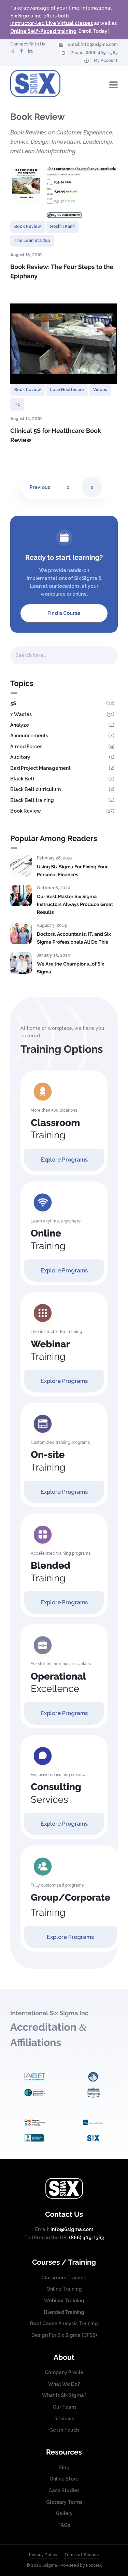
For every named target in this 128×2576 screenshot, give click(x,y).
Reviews (64, 2419)
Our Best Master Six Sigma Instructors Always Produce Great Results (75, 904)
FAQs (64, 2525)
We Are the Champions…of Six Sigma (70, 968)
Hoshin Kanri (62, 226)
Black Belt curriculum (35, 789)
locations (69, 586)
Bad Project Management (40, 768)
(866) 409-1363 (102, 53)
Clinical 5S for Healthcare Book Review (56, 436)
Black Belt (22, 779)
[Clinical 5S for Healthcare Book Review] (64, 344)
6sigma (50, 2565)
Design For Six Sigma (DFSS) (64, 2335)
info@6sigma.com (99, 44)
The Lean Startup (32, 241)
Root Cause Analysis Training (64, 2323)
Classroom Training (64, 2278)
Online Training (64, 2289)
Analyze (20, 725)
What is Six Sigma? (64, 2395)
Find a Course (64, 613)
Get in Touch (64, 2430)
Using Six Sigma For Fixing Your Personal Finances (72, 871)
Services (56, 1793)
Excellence (58, 1683)
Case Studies (64, 2490)
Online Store (64, 2479)
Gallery (64, 2513)
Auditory (20, 757)
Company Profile (64, 2372)
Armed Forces (26, 747)
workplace (53, 594)
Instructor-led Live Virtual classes (52, 23)
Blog (64, 2468)
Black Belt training (32, 800)
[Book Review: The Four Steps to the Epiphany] (64, 193)
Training (55, 1129)
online (80, 594)
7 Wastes (21, 714)
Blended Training (64, 2312)
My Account (106, 61)
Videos (100, 390)
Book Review (28, 226)
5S (13, 703)
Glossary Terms (64, 2502)
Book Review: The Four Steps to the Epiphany (62, 272)
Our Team (64, 2407)
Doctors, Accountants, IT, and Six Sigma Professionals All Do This (74, 938)
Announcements (29, 736)
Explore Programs (64, 1160)
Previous (40, 487)
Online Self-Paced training (43, 31)
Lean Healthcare (67, 390)
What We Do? (64, 2384)
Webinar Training (64, 2301)
